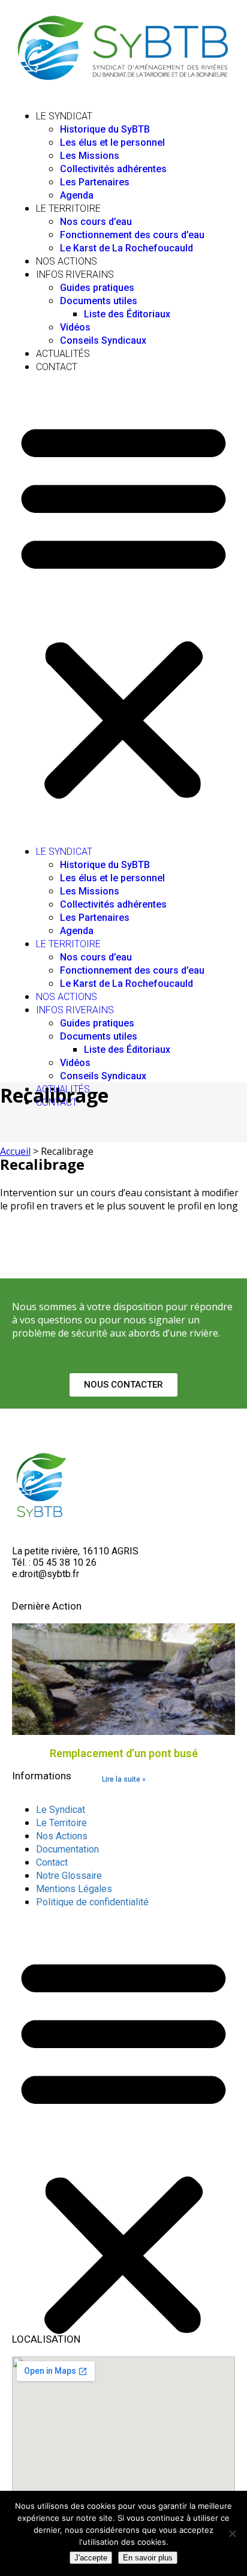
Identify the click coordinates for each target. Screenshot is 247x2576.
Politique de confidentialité (92, 1902)
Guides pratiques (97, 288)
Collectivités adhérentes (113, 169)
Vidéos (75, 327)
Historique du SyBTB (105, 129)
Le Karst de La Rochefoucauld (126, 248)
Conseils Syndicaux (103, 340)
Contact (57, 367)
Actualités (63, 354)
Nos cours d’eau (96, 222)
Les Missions (90, 156)
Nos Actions (67, 261)
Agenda (77, 195)
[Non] (232, 2533)
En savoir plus (148, 2558)
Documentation (67, 1849)
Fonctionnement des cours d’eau (132, 235)
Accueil (15, 1151)
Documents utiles (99, 301)
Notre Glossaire (69, 1876)
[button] (123, 609)
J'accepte (91, 2558)
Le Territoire (68, 208)
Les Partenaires (95, 182)
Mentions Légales (74, 1889)
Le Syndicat (64, 116)
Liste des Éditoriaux (127, 314)
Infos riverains (75, 274)
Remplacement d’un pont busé (124, 1753)
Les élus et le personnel (112, 142)
